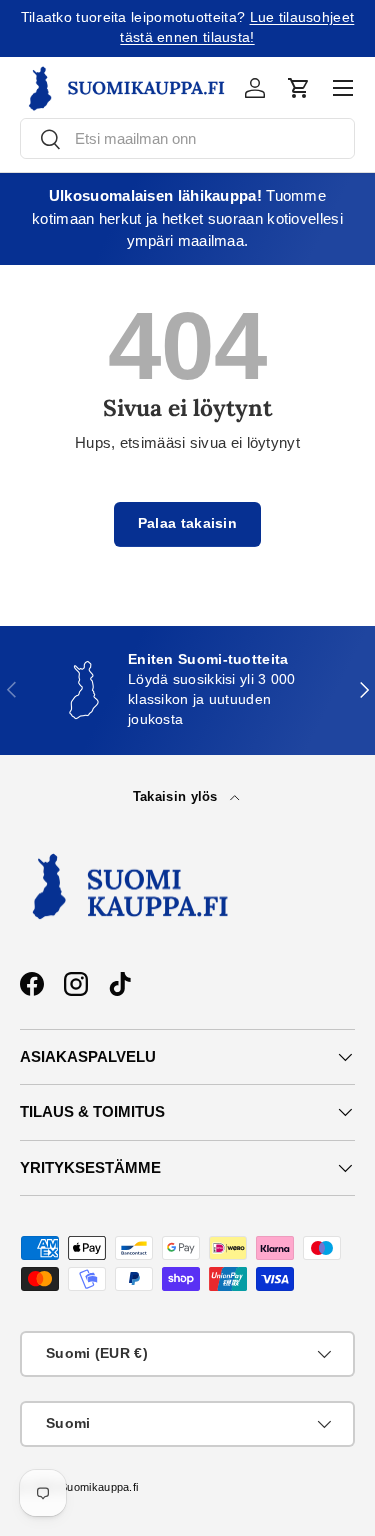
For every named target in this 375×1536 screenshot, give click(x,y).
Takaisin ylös (177, 796)
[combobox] (187, 138)
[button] (299, 88)
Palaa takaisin (187, 523)
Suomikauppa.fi (99, 1487)
